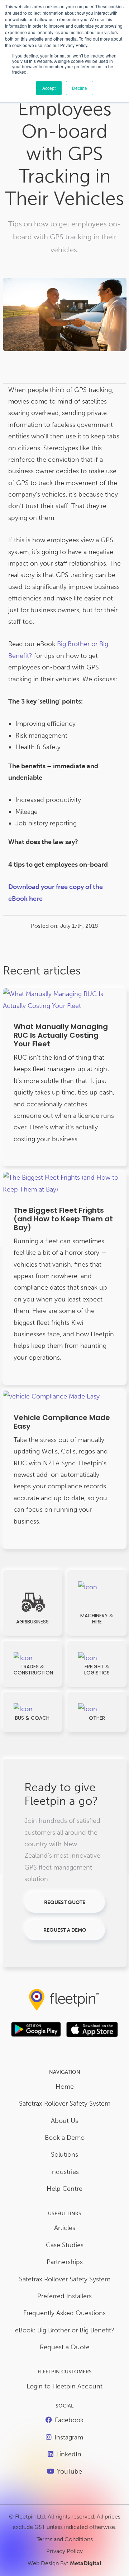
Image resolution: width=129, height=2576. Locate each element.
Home (65, 2087)
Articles (65, 2228)
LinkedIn (69, 2454)
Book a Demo (65, 2138)
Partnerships (65, 2262)
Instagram (69, 2437)
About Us (64, 2121)
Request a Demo (65, 1930)
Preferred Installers (64, 2296)
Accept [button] (49, 88)
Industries (64, 2172)
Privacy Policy (64, 2551)
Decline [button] (80, 88)
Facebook (69, 2420)
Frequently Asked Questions (64, 2313)
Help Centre (64, 2189)
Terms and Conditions (65, 2539)
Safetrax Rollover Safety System (65, 2103)
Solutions (64, 2155)
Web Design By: (64, 2563)
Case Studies (65, 2245)
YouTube (70, 2471)
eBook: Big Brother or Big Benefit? (65, 2330)
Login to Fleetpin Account (64, 2386)
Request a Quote (65, 2347)
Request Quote (65, 1902)
